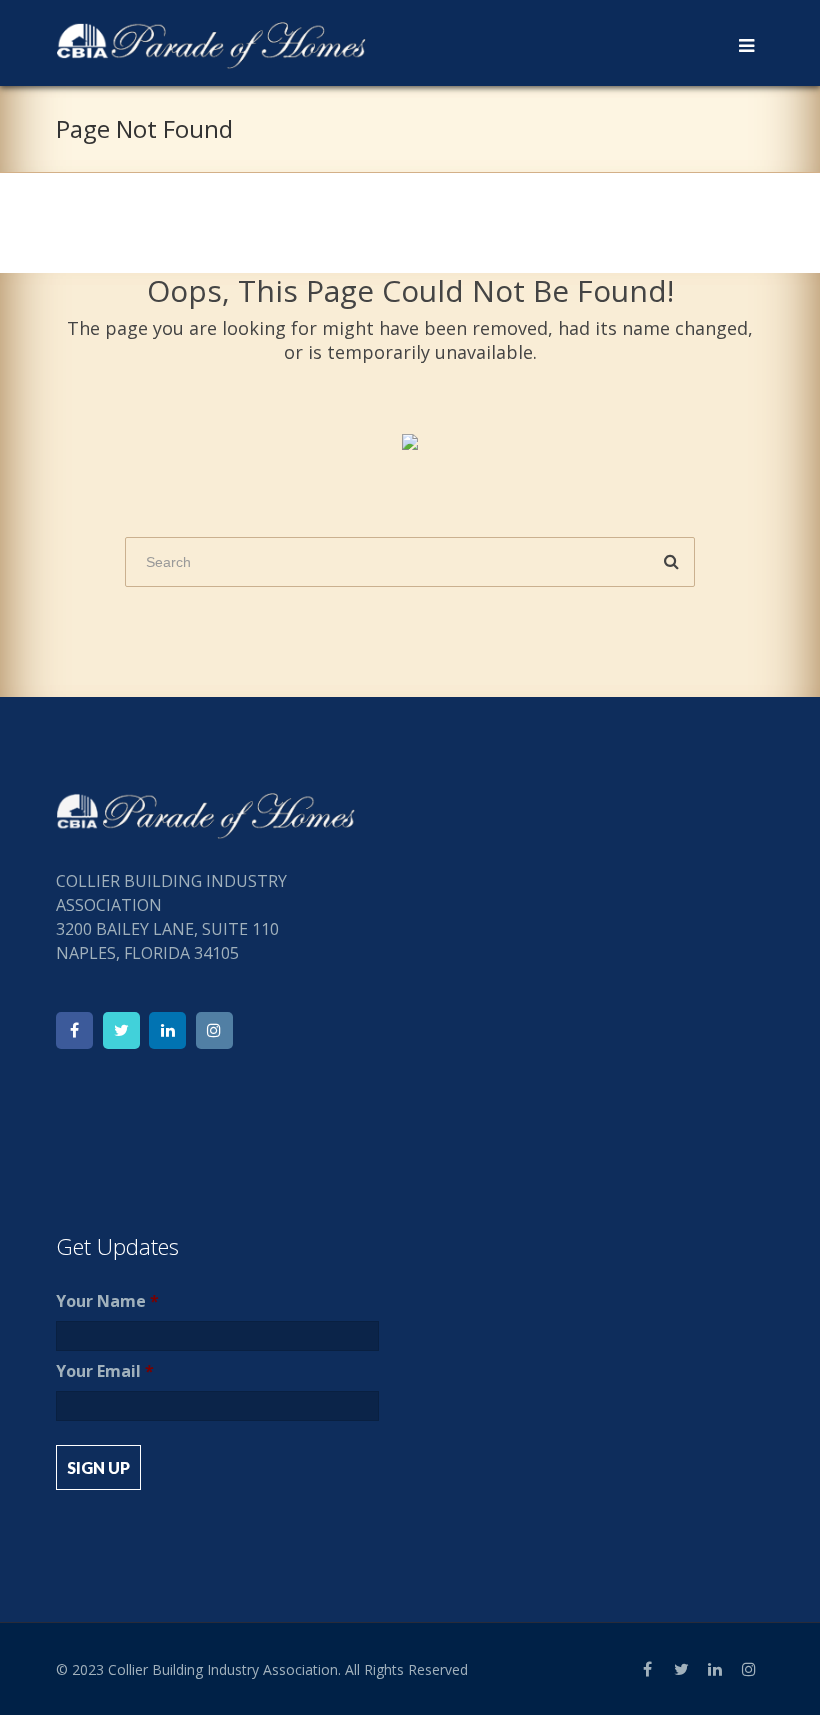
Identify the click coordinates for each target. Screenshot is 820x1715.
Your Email (105, 1371)
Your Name (107, 1301)
